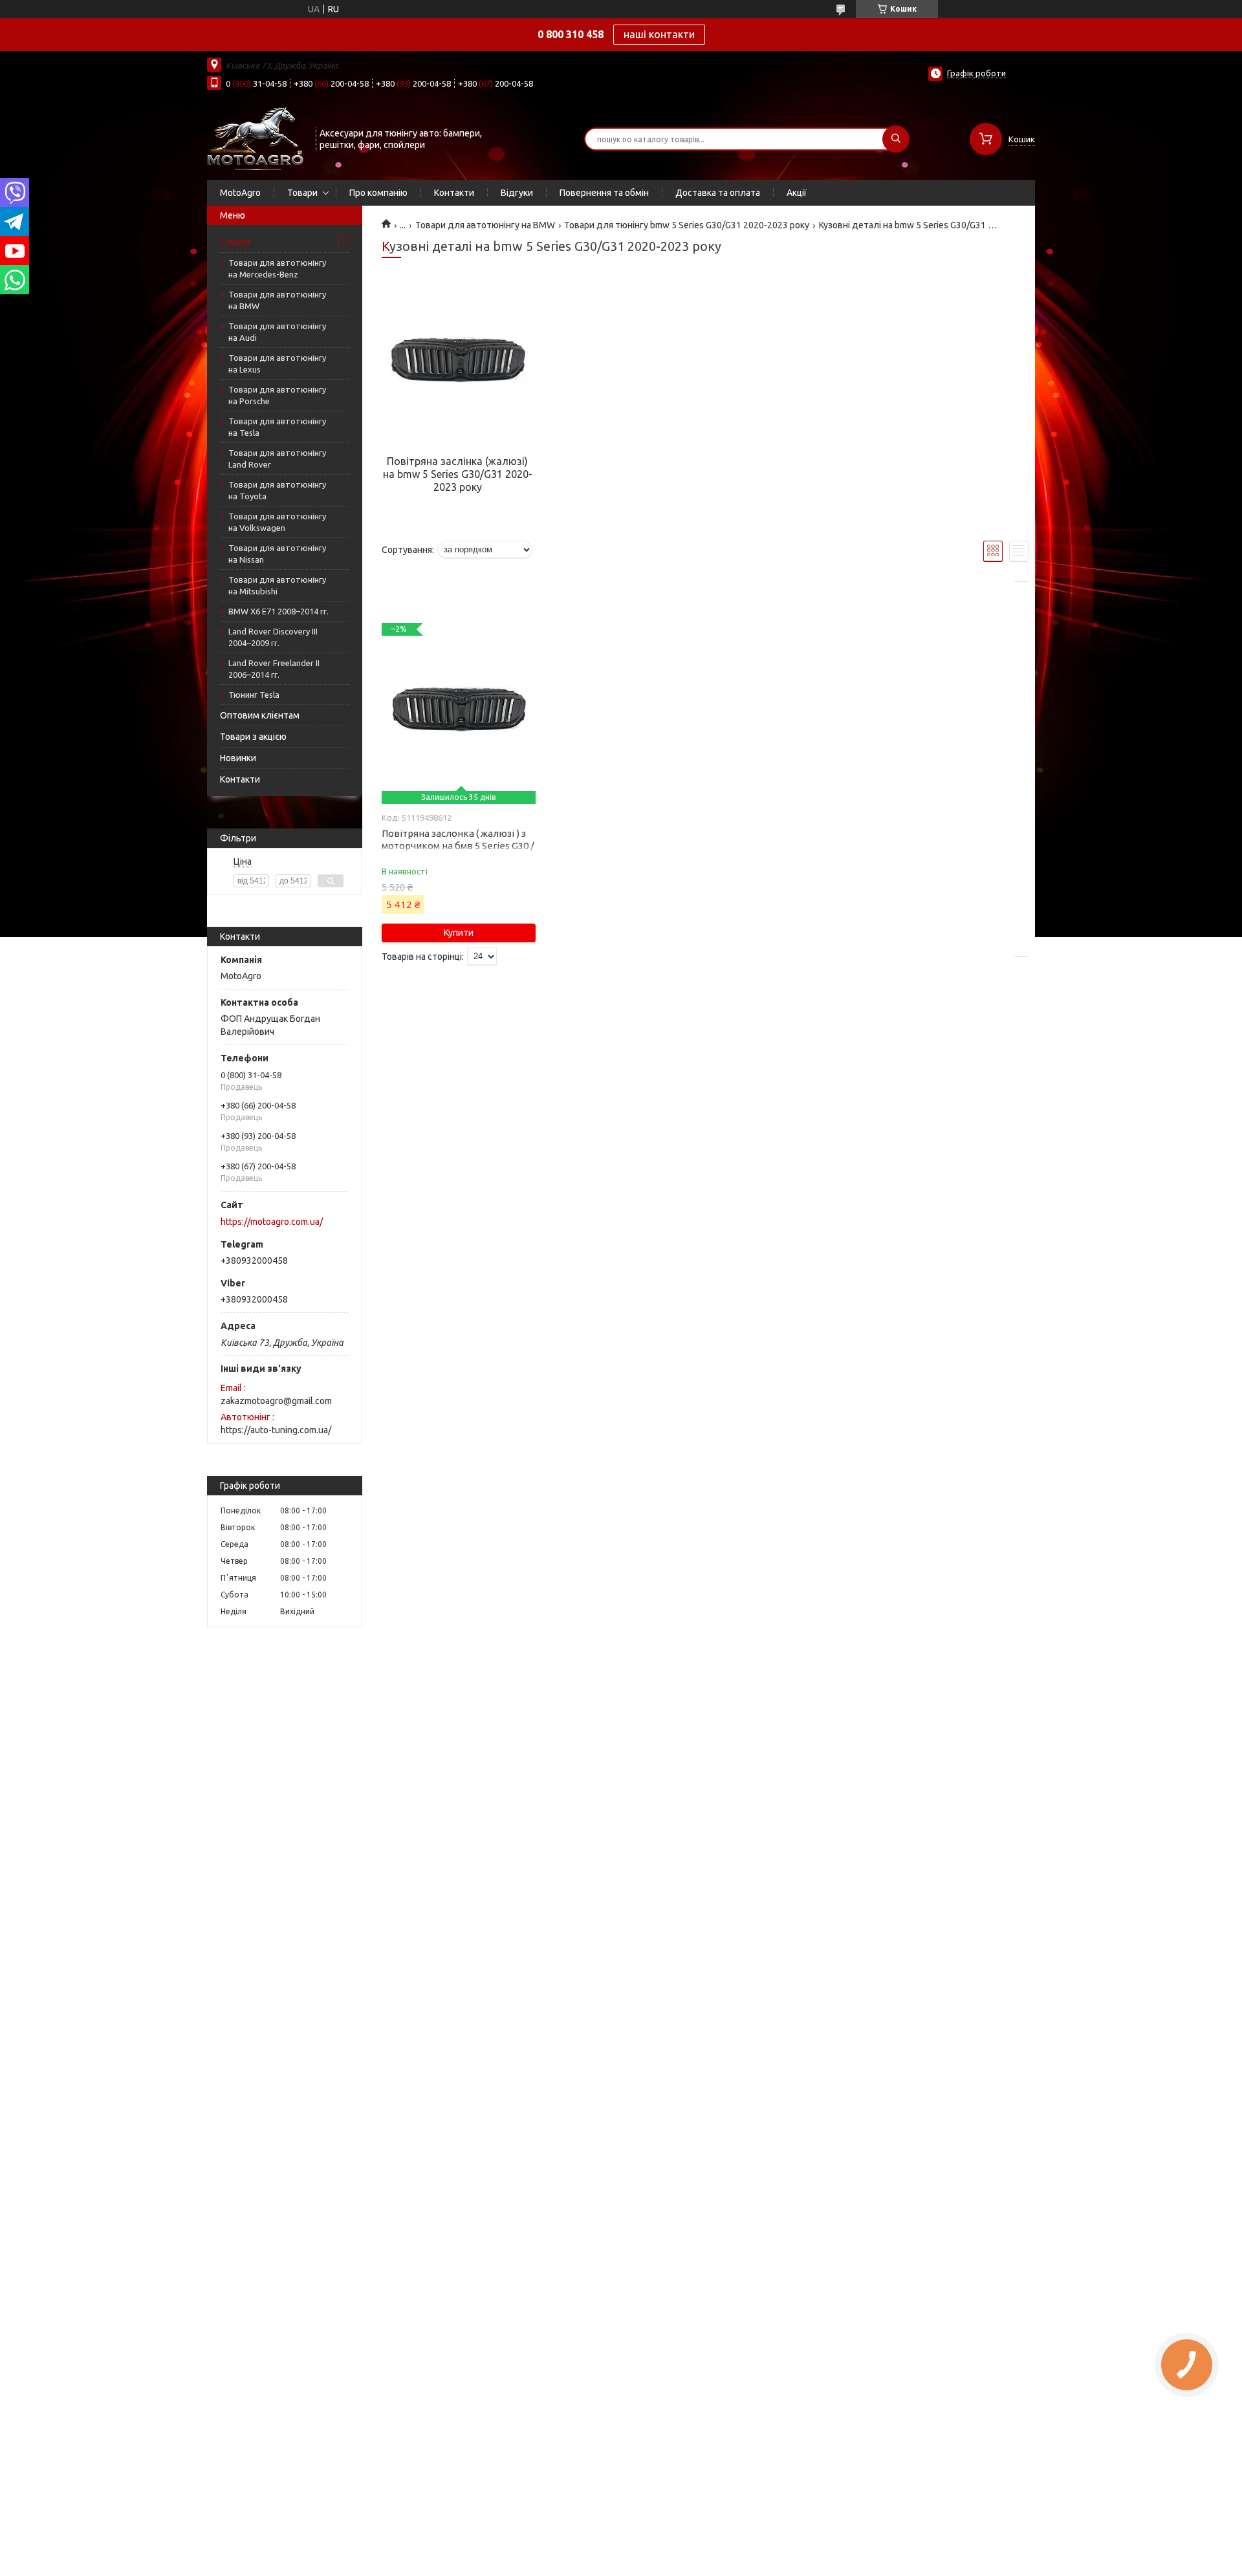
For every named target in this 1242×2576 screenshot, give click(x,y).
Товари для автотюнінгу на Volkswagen (277, 522)
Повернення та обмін (604, 193)
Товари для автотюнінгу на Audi (277, 332)
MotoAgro (240, 193)
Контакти (454, 193)
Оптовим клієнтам (260, 715)
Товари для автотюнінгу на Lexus (277, 363)
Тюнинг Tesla (254, 695)
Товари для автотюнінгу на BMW (277, 300)
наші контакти (659, 34)
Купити (459, 933)
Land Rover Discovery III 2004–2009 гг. (273, 637)
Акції (797, 193)
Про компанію (378, 193)
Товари (302, 193)
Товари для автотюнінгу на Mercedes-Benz (277, 268)
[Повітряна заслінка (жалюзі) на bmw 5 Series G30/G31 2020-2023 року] (457, 364)
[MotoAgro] (256, 138)
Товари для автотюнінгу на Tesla (277, 427)
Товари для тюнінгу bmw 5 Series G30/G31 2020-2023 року (687, 225)
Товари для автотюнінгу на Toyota (277, 490)
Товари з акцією (253, 737)
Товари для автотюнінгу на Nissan (277, 554)
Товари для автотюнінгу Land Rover (277, 459)
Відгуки (517, 193)
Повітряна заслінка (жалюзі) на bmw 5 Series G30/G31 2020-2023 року (458, 474)
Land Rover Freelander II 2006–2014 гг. (274, 669)
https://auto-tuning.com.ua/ (276, 1430)
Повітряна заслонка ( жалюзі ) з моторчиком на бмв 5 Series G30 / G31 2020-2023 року (458, 846)
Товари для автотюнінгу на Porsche (277, 395)
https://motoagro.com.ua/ (272, 1222)
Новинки (238, 758)
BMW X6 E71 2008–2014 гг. (278, 611)
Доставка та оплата (718, 193)
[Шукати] (896, 139)
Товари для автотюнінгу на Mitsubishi (277, 585)
